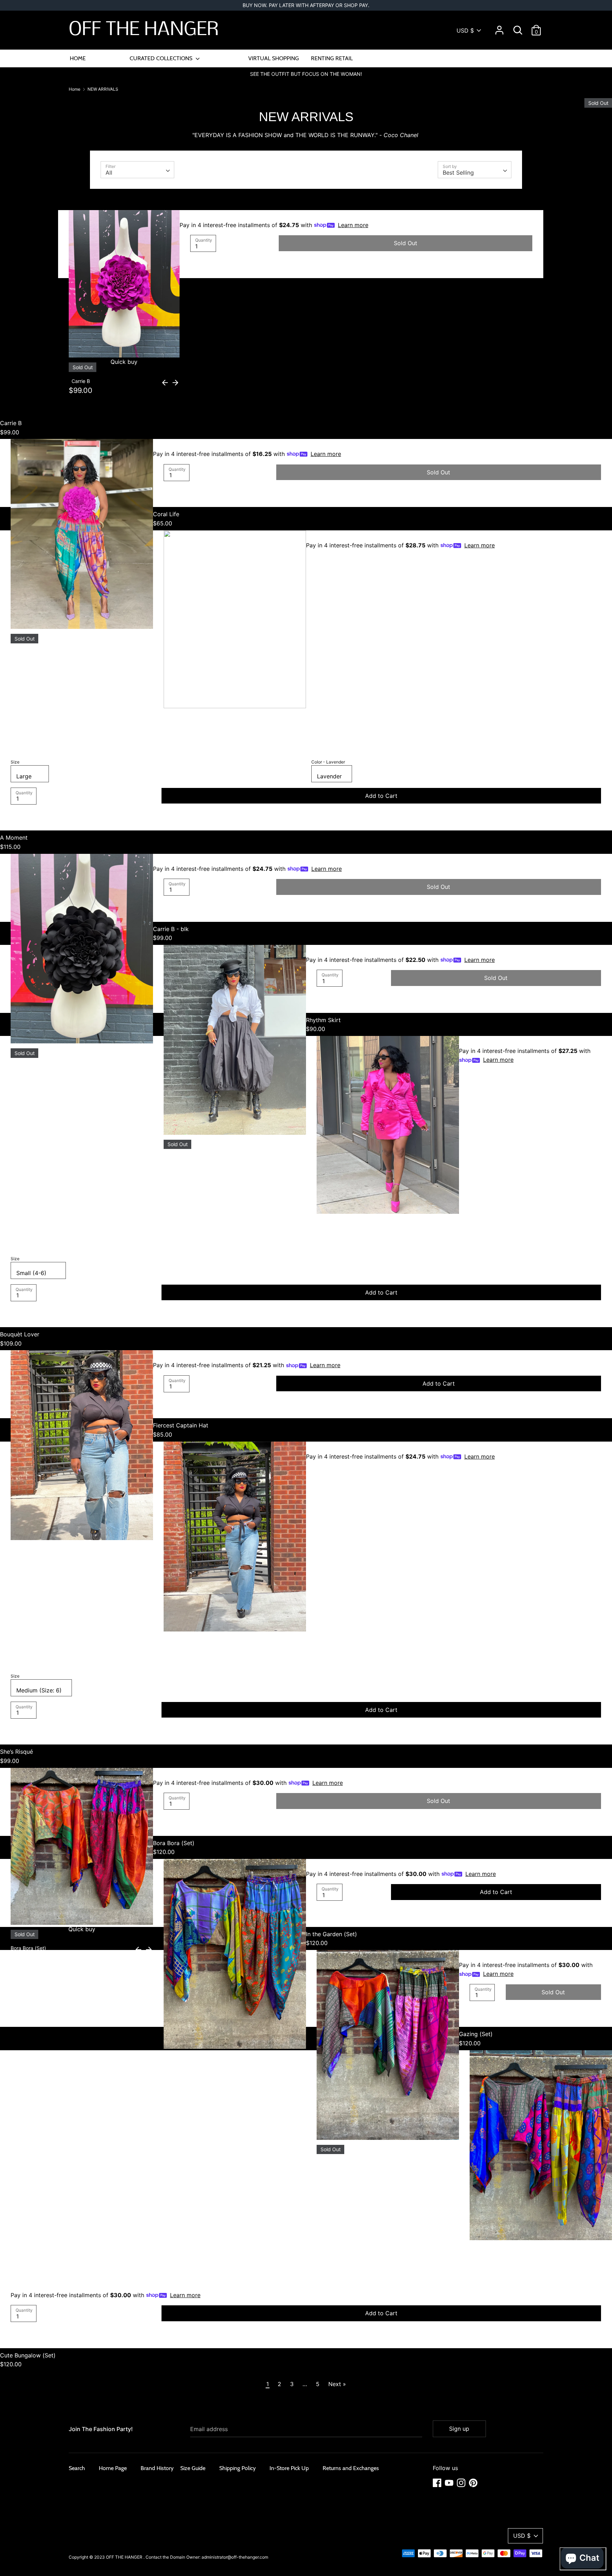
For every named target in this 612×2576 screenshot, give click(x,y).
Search (77, 2468)
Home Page (113, 2468)
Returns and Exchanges (351, 2468)
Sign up (459, 2429)
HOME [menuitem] (78, 58)
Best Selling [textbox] (458, 173)
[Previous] (165, 382)
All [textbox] (109, 173)
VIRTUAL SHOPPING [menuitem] (274, 58)
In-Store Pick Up (289, 2468)
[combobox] (137, 170)
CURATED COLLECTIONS (162, 58)
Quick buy (388, 1202)
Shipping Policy (237, 2468)
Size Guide (193, 2468)
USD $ (465, 30)
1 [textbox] (196, 246)
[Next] (175, 382)
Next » (337, 2384)
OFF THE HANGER (144, 30)
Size (15, 762)
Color (328, 762)
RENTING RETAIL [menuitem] (332, 58)
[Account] (499, 27)
